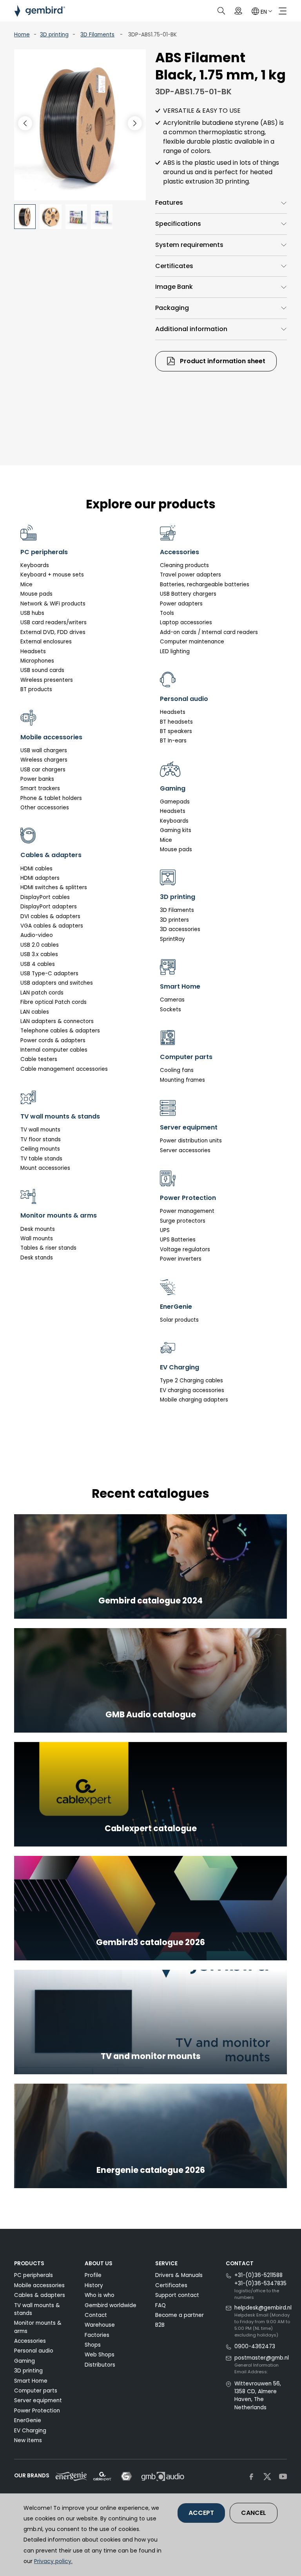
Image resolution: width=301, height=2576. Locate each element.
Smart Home (31, 2381)
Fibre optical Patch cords (53, 1002)
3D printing (54, 35)
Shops (93, 2345)
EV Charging (30, 2431)
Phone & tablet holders (51, 798)
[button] (135, 123)
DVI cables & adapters (50, 916)
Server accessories (185, 1150)
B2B (160, 2325)
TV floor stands (41, 1139)
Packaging (172, 308)
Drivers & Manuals (179, 2275)
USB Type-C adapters (49, 974)
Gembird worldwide (111, 2305)
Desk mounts (38, 1229)
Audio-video (37, 935)
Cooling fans (177, 1070)
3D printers (174, 920)
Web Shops (100, 2355)
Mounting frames (182, 1080)
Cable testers (39, 1059)
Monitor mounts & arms (38, 2327)
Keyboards (35, 565)
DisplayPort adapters (49, 907)
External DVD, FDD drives (53, 632)
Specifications (178, 224)
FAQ (160, 2305)
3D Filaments (97, 35)
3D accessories (180, 929)
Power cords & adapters (53, 1040)
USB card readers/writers (53, 622)
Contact (96, 2315)
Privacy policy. (53, 2561)
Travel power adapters (190, 575)
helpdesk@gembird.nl (263, 2308)
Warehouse (100, 2325)
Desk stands (37, 1258)
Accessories (30, 2341)
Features (169, 203)
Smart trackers (40, 788)
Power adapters (181, 604)
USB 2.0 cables (40, 945)
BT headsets (176, 722)
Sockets (170, 1010)
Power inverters (181, 1259)
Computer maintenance (192, 642)
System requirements (189, 245)
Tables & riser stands (48, 1248)
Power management (187, 1211)
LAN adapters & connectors (57, 1021)
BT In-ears (173, 741)
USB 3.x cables (39, 954)
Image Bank (174, 287)
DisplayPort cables (45, 897)
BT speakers (176, 731)
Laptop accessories (186, 622)
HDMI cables (36, 869)
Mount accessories (45, 1168)
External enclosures (46, 642)
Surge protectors (183, 1221)
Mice (26, 585)
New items (28, 2440)
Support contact (177, 2295)
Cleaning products (184, 565)
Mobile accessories (39, 2285)
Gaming (24, 2361)
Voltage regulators (185, 1249)
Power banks (37, 779)
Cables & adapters (40, 2295)
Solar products (179, 1320)
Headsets (33, 651)
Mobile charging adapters (194, 1400)
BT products (36, 689)
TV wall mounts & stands (37, 2309)
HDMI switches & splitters (54, 887)
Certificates (174, 266)
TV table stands (41, 1159)
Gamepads (175, 802)
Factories (97, 2335)
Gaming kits (176, 830)
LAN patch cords (42, 993)
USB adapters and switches (57, 983)
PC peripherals (34, 2275)
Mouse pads (36, 594)
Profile (93, 2275)
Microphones (37, 661)
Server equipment (38, 2400)
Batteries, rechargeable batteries (205, 585)
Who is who (100, 2295)
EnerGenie (28, 2420)
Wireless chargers (44, 760)
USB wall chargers (44, 750)
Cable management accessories (64, 1069)
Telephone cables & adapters (60, 1031)
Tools (167, 613)
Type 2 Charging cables (191, 1381)
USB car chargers (43, 770)
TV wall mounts (40, 1130)
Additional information (191, 329)
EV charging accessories (192, 1390)
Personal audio (34, 2351)
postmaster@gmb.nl (262, 2358)
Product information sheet (222, 361)
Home (22, 35)
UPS (165, 1230)
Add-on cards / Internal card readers (209, 632)
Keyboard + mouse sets (52, 575)
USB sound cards (42, 670)
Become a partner (180, 2315)
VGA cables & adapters (52, 926)
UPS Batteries (178, 1240)
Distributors (100, 2365)
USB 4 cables (38, 964)
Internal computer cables (54, 1050)
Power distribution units (191, 1141)
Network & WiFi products (53, 604)
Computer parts (36, 2391)
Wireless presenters (47, 680)
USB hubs (32, 613)
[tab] (221, 203)
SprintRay (172, 939)
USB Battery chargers (188, 594)
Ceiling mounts (40, 1149)
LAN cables (35, 1012)
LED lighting (175, 651)
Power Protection (37, 2411)
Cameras (172, 1000)
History (94, 2285)
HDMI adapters (40, 878)
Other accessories (45, 808)
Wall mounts (37, 1238)
